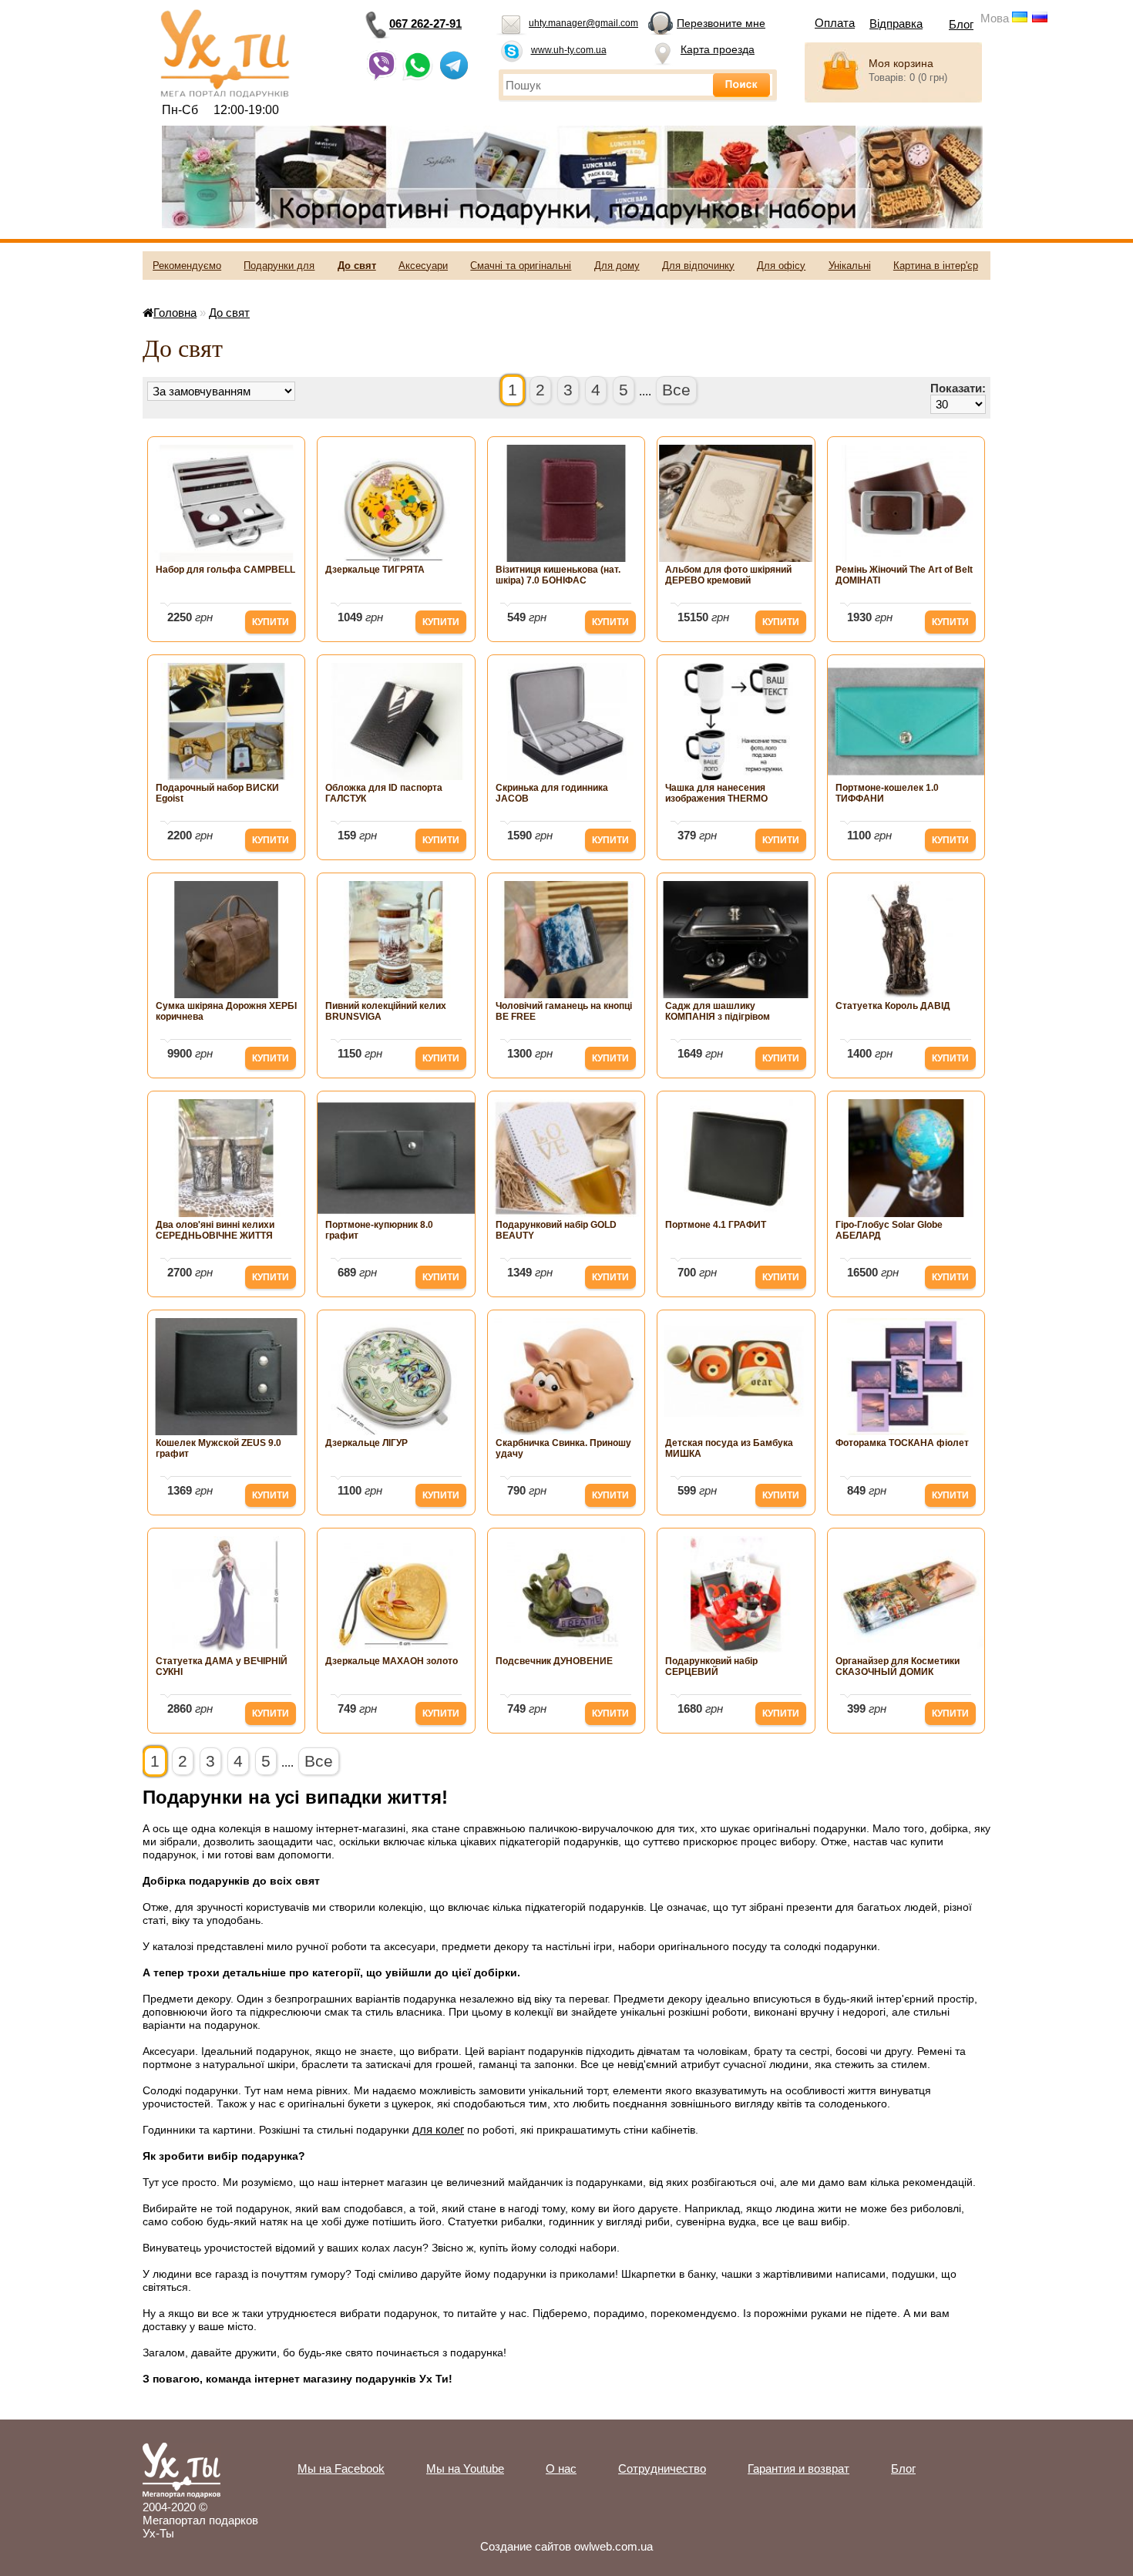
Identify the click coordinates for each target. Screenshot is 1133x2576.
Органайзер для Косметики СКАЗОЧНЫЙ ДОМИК (898, 1666)
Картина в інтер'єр (936, 266)
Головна (175, 313)
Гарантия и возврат (798, 2468)
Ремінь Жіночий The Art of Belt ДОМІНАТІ (904, 575)
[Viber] (382, 77)
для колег (438, 2129)
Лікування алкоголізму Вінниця (1012, 44)
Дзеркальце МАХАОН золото (392, 1661)
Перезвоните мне (721, 23)
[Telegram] (454, 77)
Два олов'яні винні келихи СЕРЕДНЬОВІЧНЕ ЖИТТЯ (215, 1230)
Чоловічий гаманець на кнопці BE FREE (564, 1011)
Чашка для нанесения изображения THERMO (716, 793)
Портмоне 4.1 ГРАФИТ (716, 1225)
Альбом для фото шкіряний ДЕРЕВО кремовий (728, 575)
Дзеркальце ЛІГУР (366, 1443)
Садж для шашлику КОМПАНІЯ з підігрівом (718, 1011)
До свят (357, 266)
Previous (187, 177)
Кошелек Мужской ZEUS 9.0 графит (219, 1448)
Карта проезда (718, 49)
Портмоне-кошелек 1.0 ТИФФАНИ (887, 793)
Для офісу (781, 266)
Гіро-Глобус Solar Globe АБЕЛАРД (889, 1230)
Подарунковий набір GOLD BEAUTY (556, 1230)
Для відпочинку (698, 266)
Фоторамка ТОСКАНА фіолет (902, 1443)
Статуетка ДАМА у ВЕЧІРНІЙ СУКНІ (222, 1666)
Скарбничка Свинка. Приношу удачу (563, 1448)
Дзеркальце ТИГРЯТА (375, 570)
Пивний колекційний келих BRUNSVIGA (386, 1011)
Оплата (835, 23)
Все (676, 390)
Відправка (896, 24)
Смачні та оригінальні (521, 266)
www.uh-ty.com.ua (569, 50)
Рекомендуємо (187, 266)
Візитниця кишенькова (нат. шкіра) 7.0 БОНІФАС (558, 575)
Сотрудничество (662, 2468)
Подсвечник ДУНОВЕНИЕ (554, 1661)
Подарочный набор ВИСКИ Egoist (217, 793)
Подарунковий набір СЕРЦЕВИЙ (711, 1666)
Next (958, 177)
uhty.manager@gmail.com (583, 23)
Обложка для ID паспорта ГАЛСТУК (384, 793)
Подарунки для (279, 266)
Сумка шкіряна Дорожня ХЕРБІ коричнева (226, 1011)
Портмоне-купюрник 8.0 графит (379, 1230)
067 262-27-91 (425, 24)
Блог (961, 24)
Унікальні (850, 266)
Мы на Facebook (341, 2468)
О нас (561, 2468)
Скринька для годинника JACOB (552, 793)
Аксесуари (423, 266)
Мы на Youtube (465, 2468)
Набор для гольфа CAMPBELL (225, 570)
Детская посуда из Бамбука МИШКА (729, 1448)
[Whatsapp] (418, 77)
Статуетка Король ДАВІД (893, 1006)
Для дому (617, 266)
